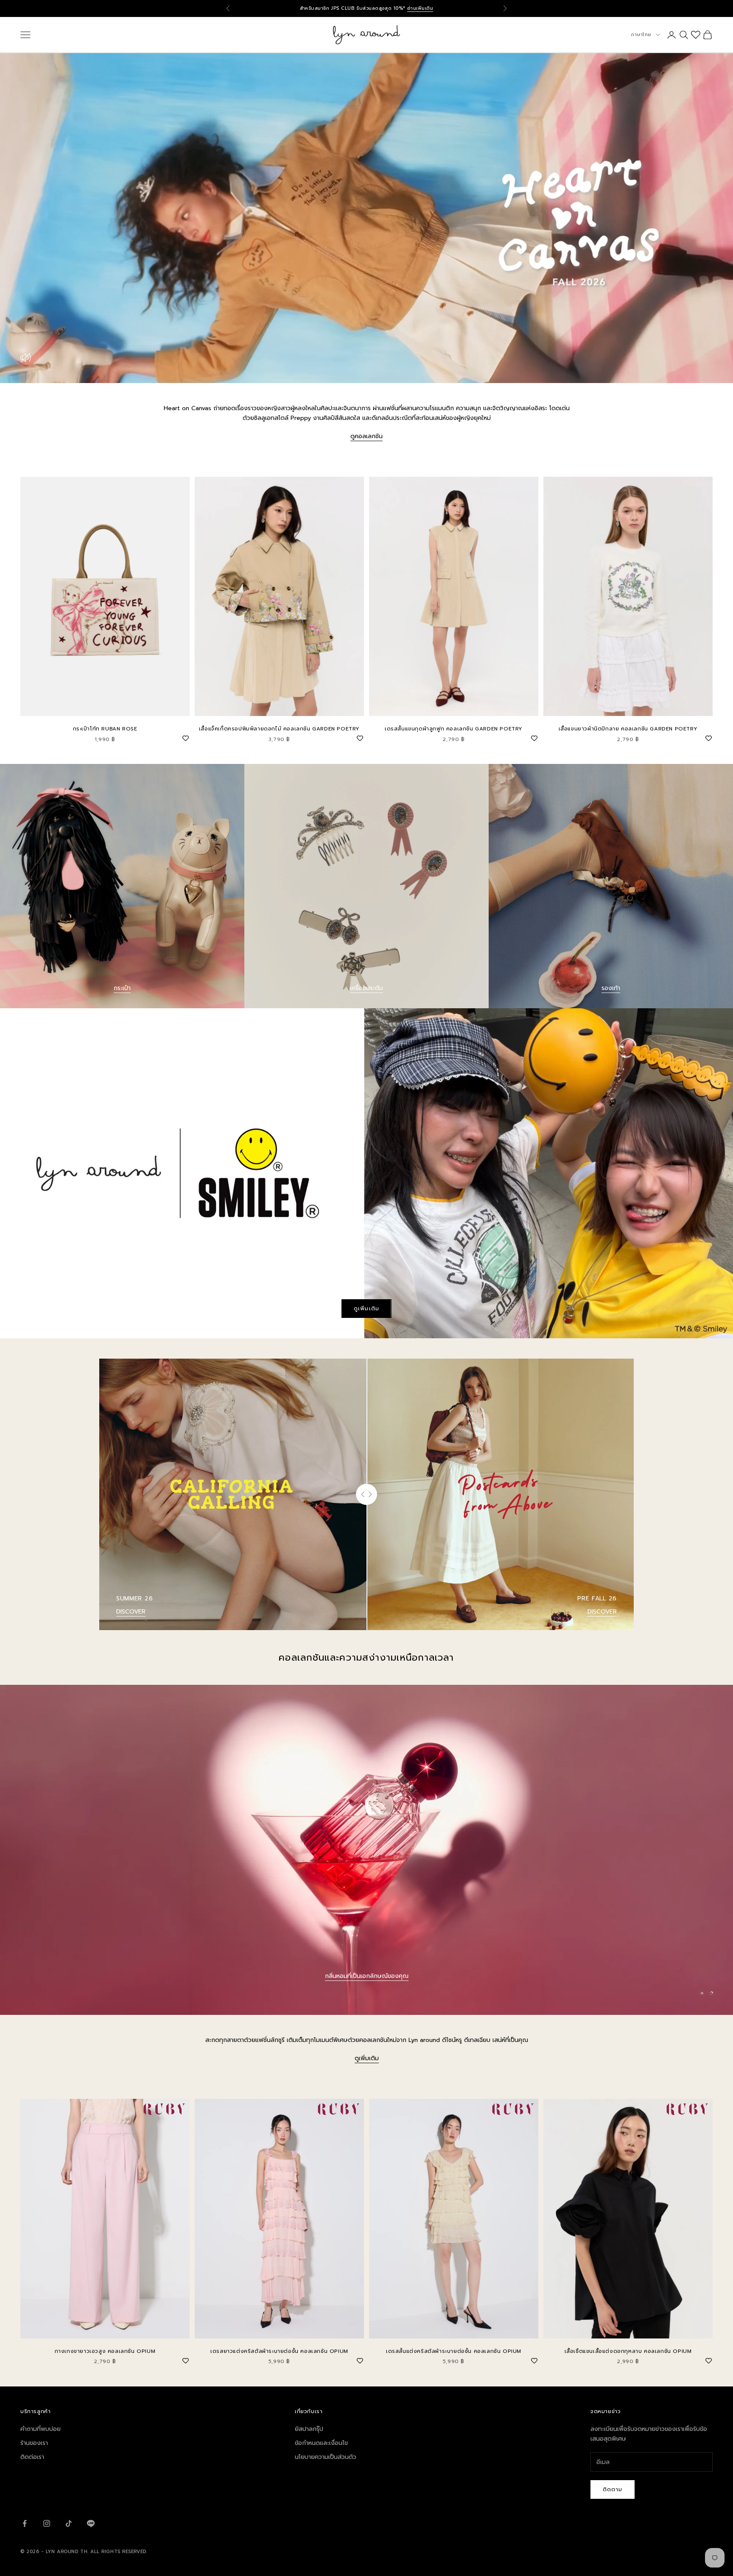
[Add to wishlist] (185, 737)
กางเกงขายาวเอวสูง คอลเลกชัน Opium (105, 2351)
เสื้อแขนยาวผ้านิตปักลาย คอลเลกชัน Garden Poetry (628, 729)
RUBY (366, 1976)
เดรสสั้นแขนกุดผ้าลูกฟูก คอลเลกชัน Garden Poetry (454, 729)
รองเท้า (611, 988)
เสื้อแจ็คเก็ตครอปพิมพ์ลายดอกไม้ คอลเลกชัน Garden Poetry (279, 729)
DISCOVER (131, 1612)
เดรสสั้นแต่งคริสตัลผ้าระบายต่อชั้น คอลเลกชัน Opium (454, 2351)
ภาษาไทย (641, 35)
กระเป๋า (122, 988)
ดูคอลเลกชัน (366, 436)
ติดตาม (613, 2489)
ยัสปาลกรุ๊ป (309, 2429)
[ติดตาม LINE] (91, 2523)
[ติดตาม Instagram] (47, 2523)
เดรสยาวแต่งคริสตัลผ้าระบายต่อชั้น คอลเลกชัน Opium (279, 2351)
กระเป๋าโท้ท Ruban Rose (105, 729)
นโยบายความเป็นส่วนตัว (326, 2457)
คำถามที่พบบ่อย (41, 2429)
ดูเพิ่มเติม (366, 1308)
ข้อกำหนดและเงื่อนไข (321, 2443)
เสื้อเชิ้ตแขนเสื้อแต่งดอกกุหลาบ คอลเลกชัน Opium (628, 2351)
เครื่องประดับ (366, 988)
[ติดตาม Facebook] (25, 2523)
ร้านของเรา (34, 2443)
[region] (366, 1850)
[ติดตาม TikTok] (69, 2523)
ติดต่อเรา (32, 2457)
